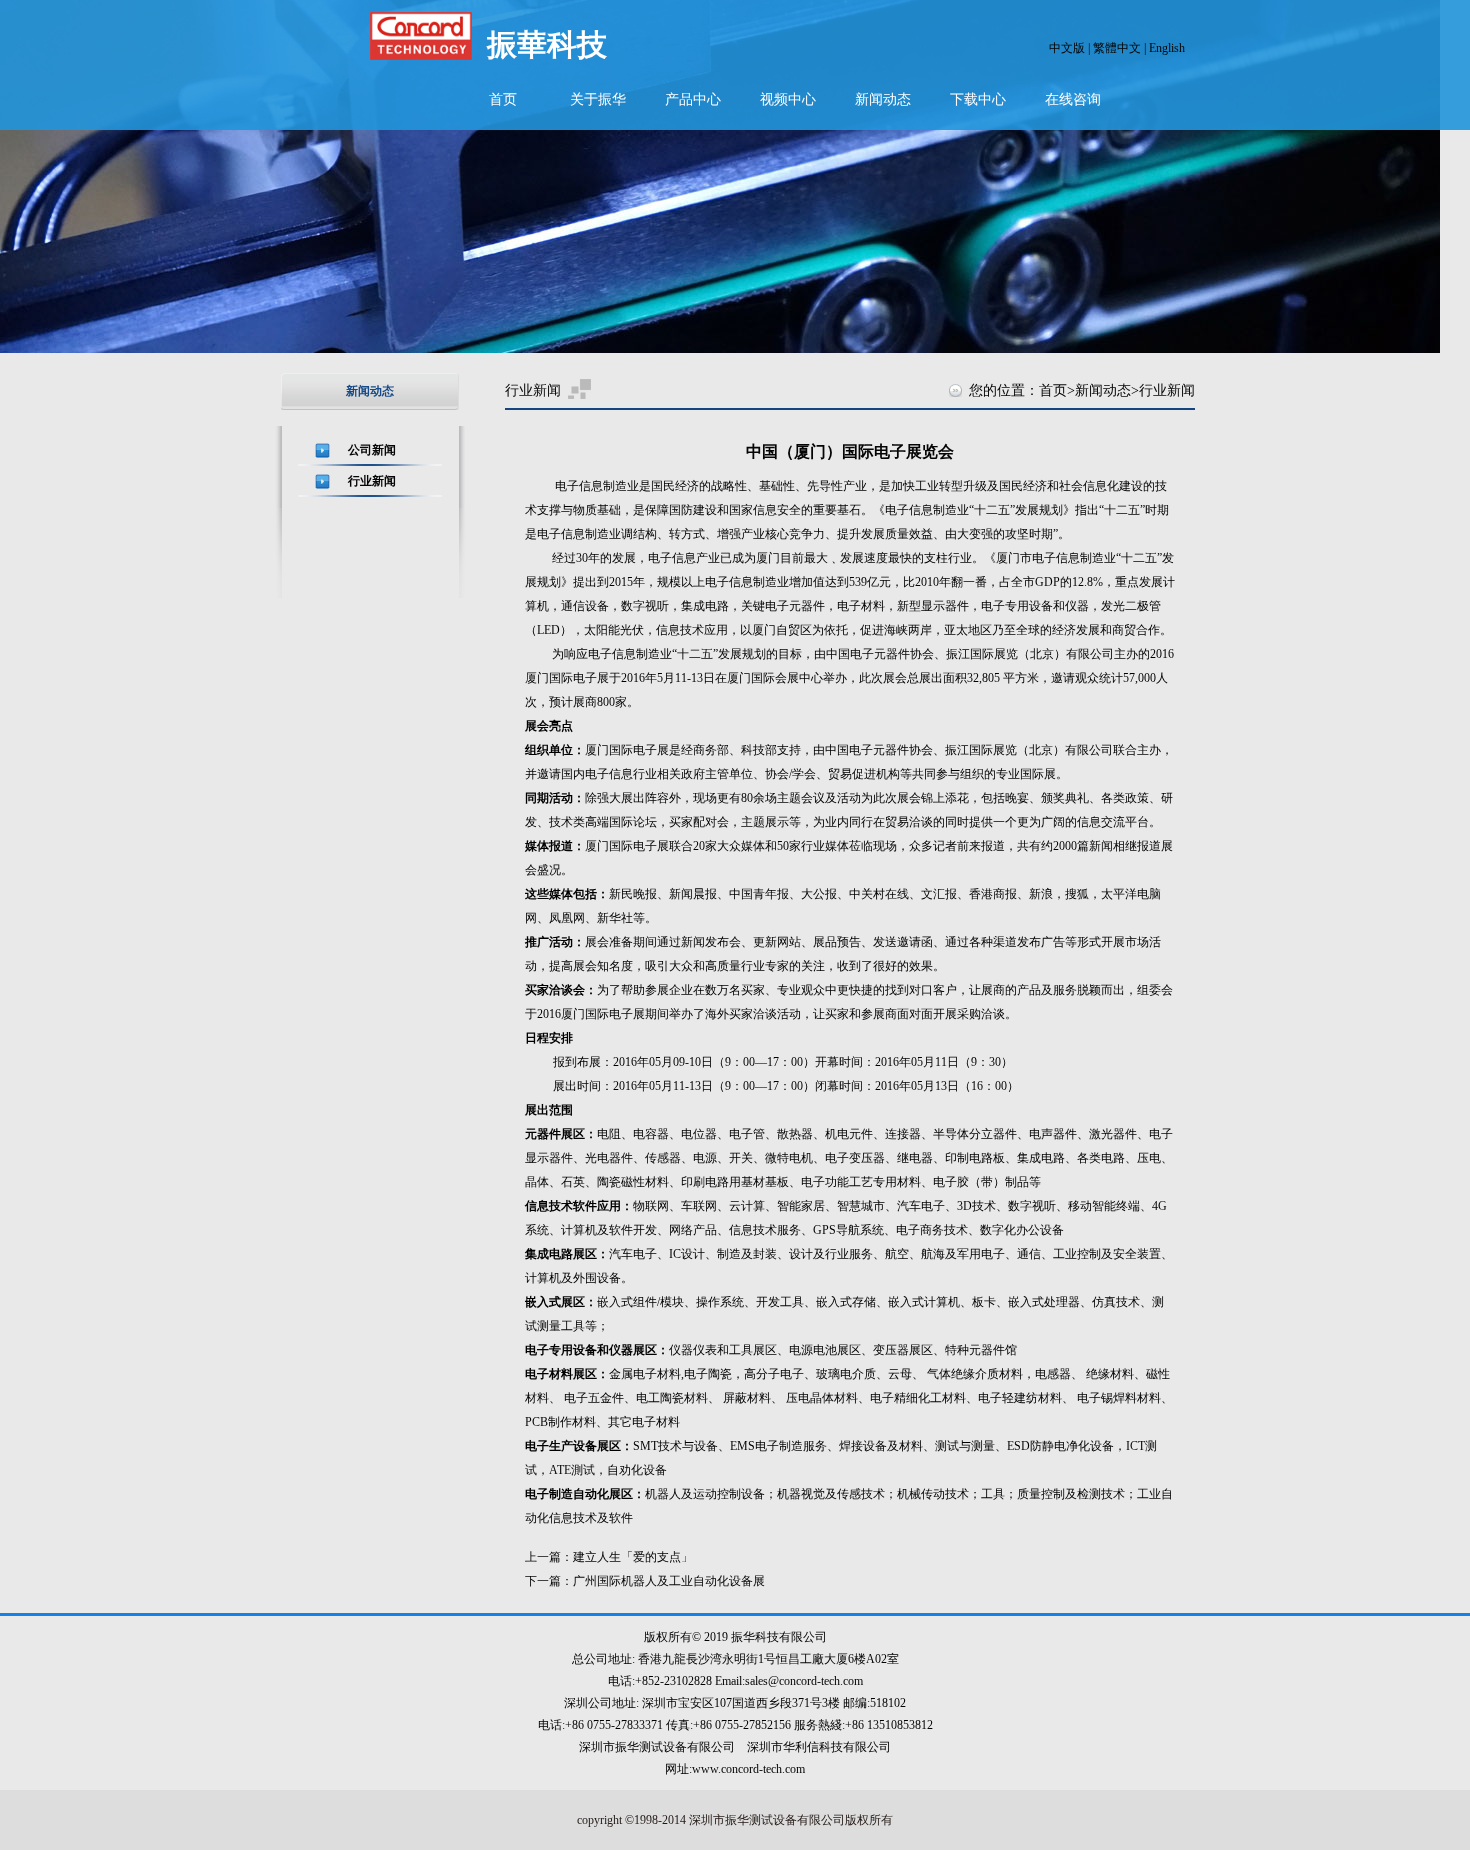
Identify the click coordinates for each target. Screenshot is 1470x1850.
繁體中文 (1117, 48)
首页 (503, 99)
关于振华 (598, 99)
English (1167, 48)
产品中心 (693, 99)
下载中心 (978, 99)
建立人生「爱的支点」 (633, 1557)
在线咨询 (1073, 99)
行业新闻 (372, 481)
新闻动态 (883, 99)
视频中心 (788, 99)
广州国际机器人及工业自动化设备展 (669, 1581)
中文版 (1067, 48)
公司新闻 (372, 450)
